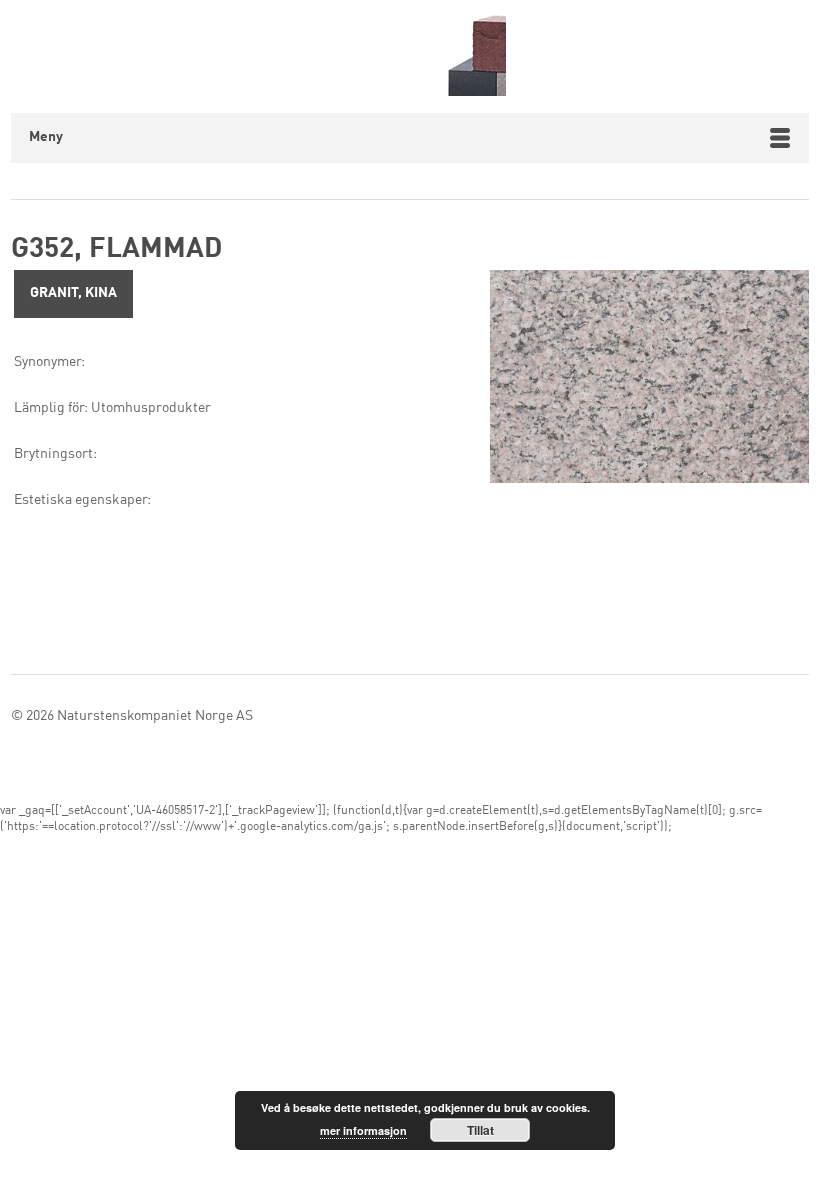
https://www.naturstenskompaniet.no (429, 54)
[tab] (73, 294)
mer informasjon (363, 1130)
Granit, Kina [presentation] (73, 293)
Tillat (480, 1130)
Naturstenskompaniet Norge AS (155, 716)
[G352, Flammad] (649, 381)
